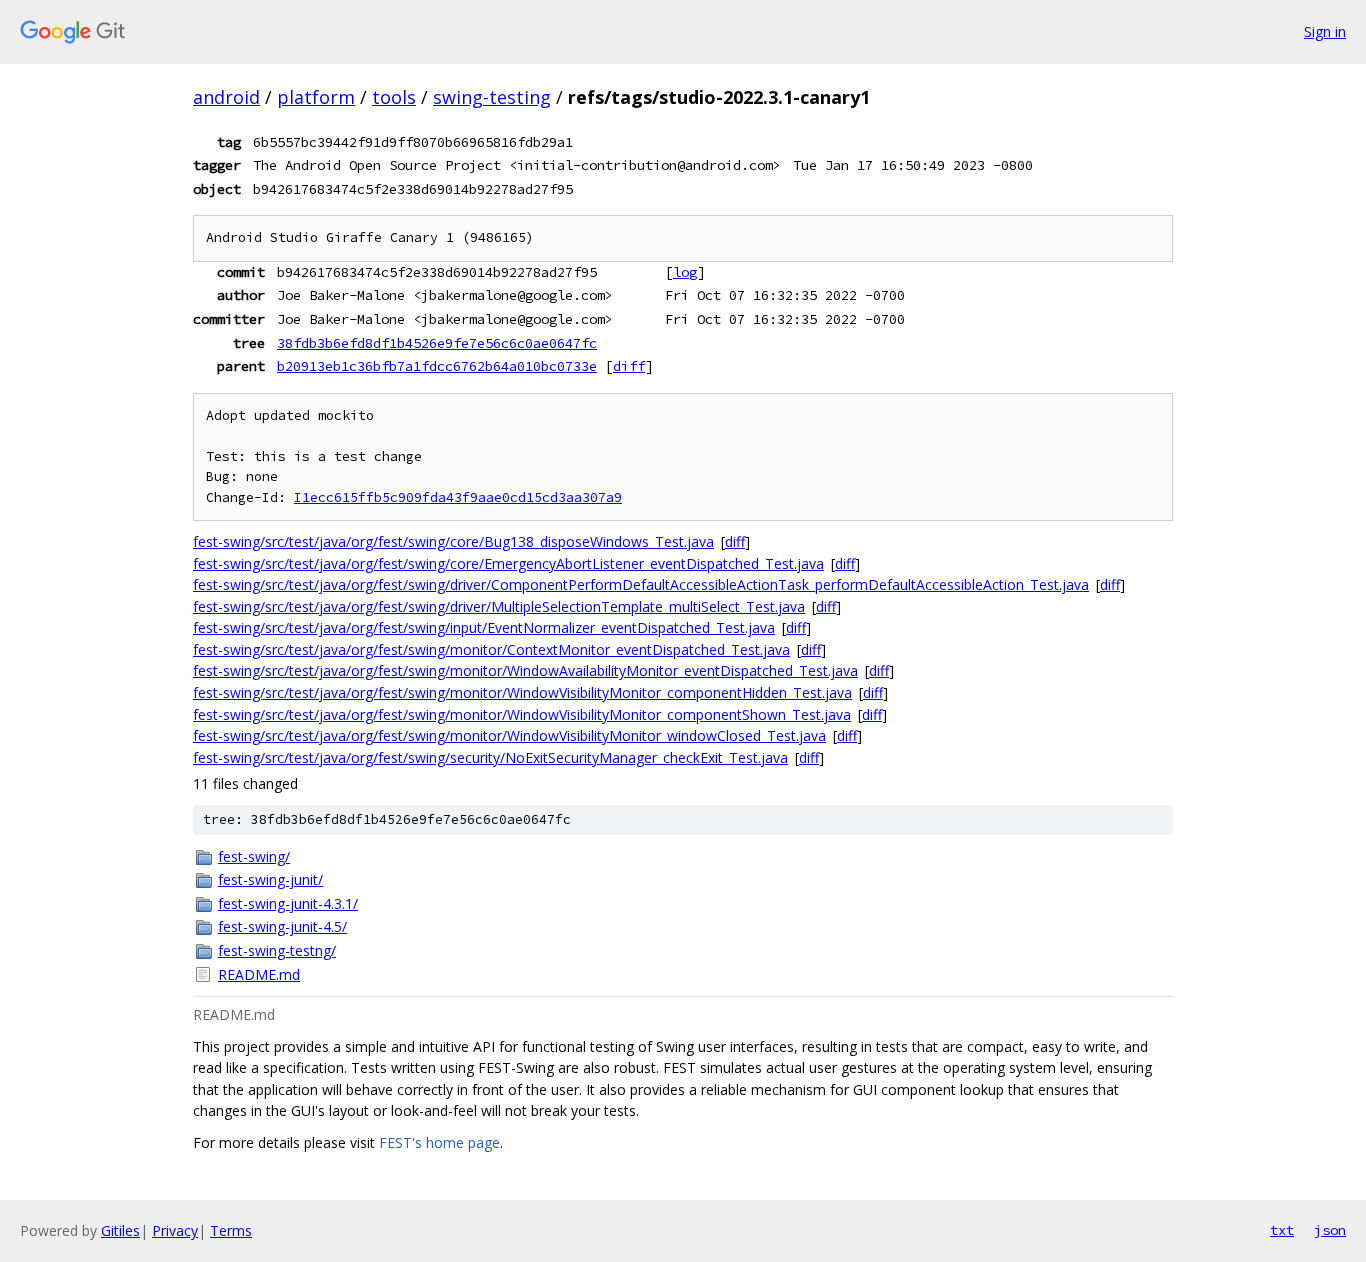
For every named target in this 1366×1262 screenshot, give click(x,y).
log (685, 272)
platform (316, 97)
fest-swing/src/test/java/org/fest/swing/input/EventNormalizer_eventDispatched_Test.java (484, 627)
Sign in (1325, 31)
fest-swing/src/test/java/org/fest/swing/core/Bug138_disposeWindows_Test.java (453, 541)
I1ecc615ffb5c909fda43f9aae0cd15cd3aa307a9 (458, 497)
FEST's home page (439, 1142)
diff (629, 366)
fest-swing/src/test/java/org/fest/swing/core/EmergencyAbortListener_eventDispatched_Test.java (508, 563)
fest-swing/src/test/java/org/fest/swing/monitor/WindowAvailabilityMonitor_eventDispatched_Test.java (525, 670)
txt (1282, 1230)
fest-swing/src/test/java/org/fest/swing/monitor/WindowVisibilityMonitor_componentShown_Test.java (522, 714)
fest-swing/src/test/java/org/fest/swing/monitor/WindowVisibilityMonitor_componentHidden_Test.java (522, 692)
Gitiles (120, 1230)
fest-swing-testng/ (277, 950)
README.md (259, 974)
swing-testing (492, 97)
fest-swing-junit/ (270, 879)
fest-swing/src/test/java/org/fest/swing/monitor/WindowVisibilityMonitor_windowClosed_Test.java (509, 735)
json (1330, 1230)
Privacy (175, 1230)
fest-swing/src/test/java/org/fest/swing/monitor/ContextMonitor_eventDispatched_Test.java (491, 649)
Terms (231, 1230)
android (226, 97)
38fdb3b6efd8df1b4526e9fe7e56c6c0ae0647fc (437, 343)
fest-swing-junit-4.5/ (282, 926)
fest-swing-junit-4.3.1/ (288, 903)
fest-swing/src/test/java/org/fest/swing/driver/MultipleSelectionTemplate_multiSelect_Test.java (499, 606)
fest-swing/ (254, 856)
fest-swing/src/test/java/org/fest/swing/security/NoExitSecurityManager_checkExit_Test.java (490, 757)
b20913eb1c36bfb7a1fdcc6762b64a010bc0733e (437, 366)
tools (394, 97)
